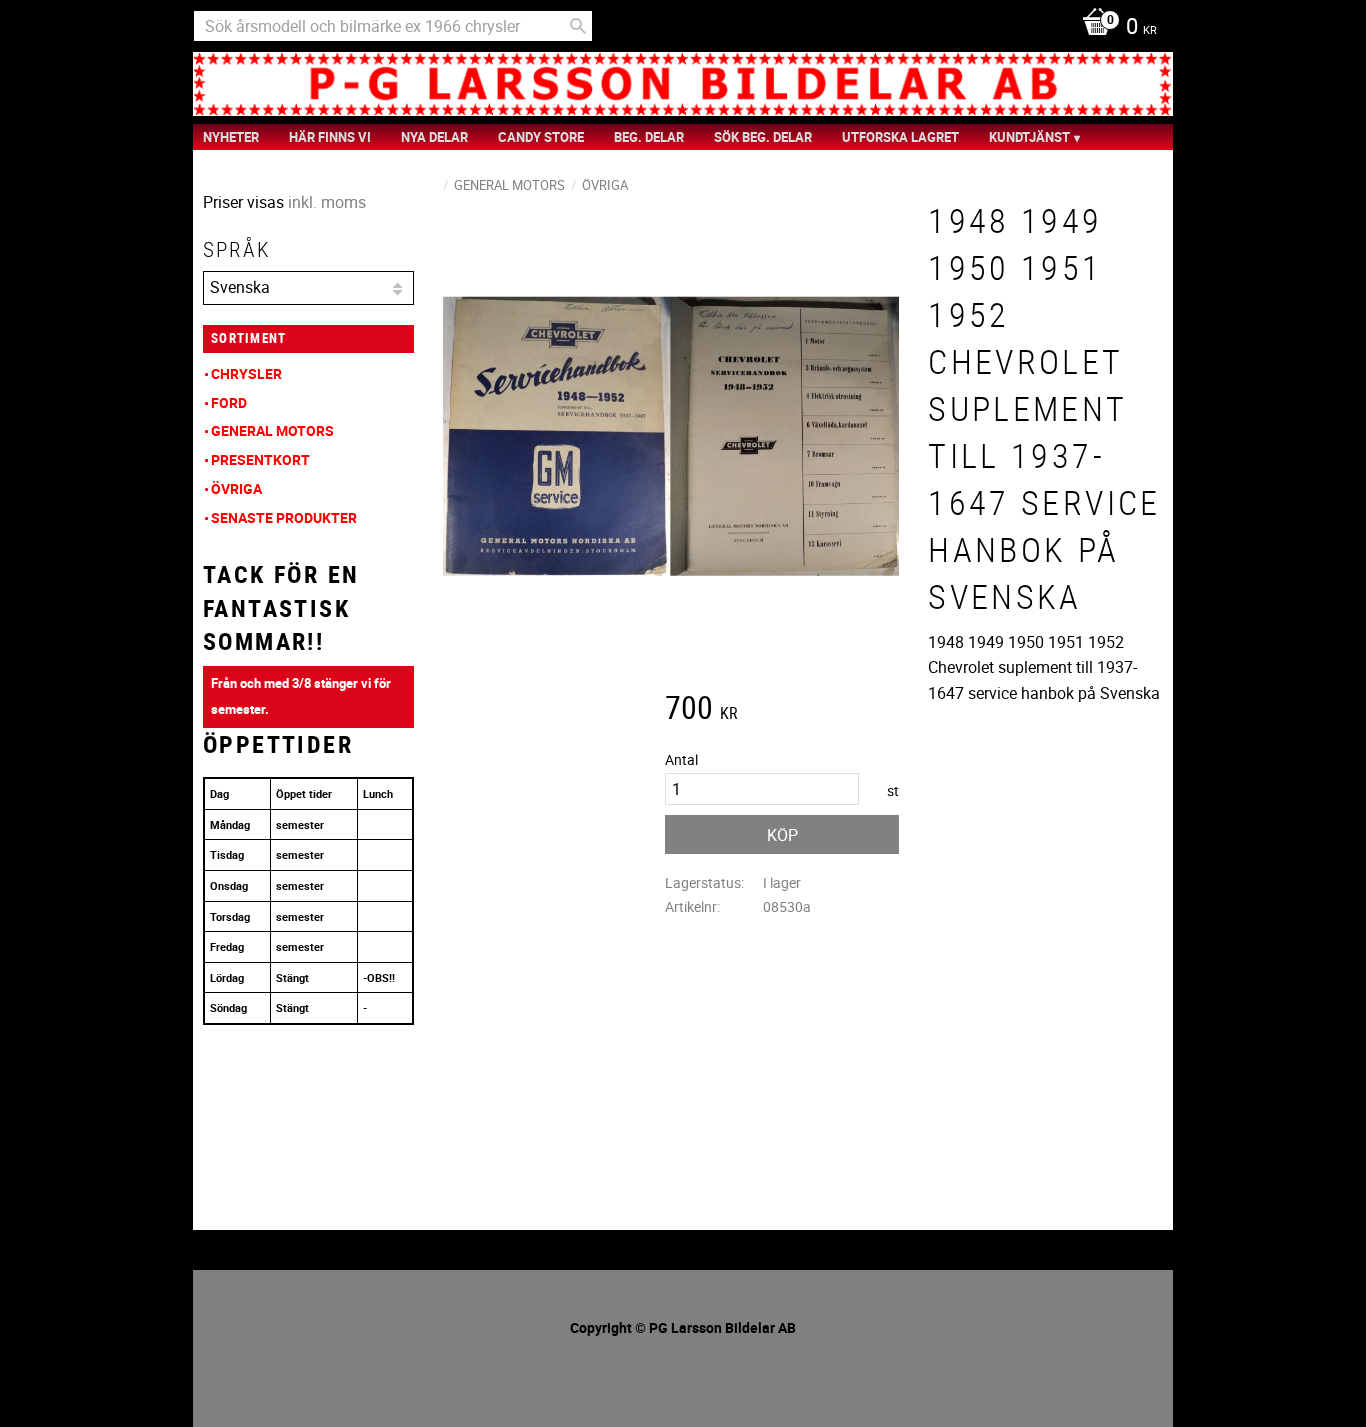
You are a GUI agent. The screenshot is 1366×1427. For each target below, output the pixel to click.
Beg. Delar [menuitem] (649, 137)
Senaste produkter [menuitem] (284, 517)
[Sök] (578, 26)
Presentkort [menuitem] (260, 459)
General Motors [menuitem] (272, 430)
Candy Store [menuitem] (541, 137)
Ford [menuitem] (229, 402)
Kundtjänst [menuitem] (1029, 137)
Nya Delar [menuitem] (434, 137)
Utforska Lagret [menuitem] (900, 137)
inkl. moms (327, 202)
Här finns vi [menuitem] (330, 137)
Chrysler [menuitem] (246, 373)
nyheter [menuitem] (231, 137)
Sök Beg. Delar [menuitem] (763, 137)
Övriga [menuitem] (236, 488)
